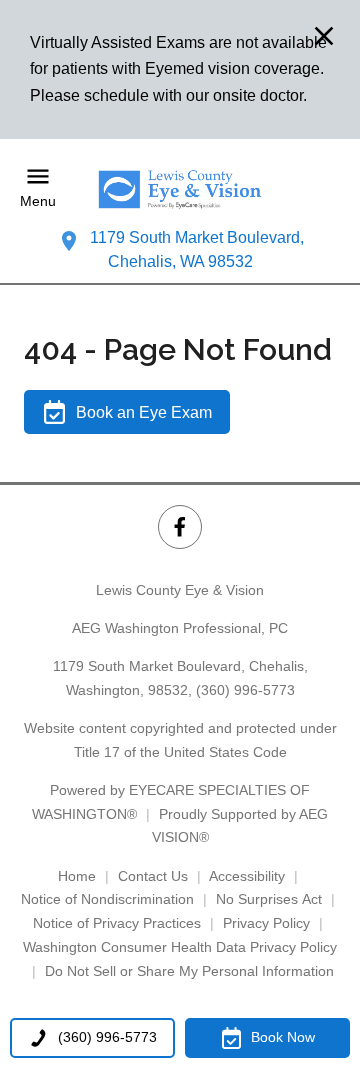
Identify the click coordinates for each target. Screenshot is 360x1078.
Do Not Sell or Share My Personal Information (189, 971)
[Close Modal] (324, 37)
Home (77, 876)
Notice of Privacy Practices (117, 923)
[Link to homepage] (180, 188)
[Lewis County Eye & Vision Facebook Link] (179, 526)
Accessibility (247, 876)
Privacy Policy (266, 923)
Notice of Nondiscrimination (107, 899)
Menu (38, 202)
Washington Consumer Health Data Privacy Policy (180, 947)
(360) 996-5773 (245, 690)
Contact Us (153, 876)
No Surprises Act (269, 899)
